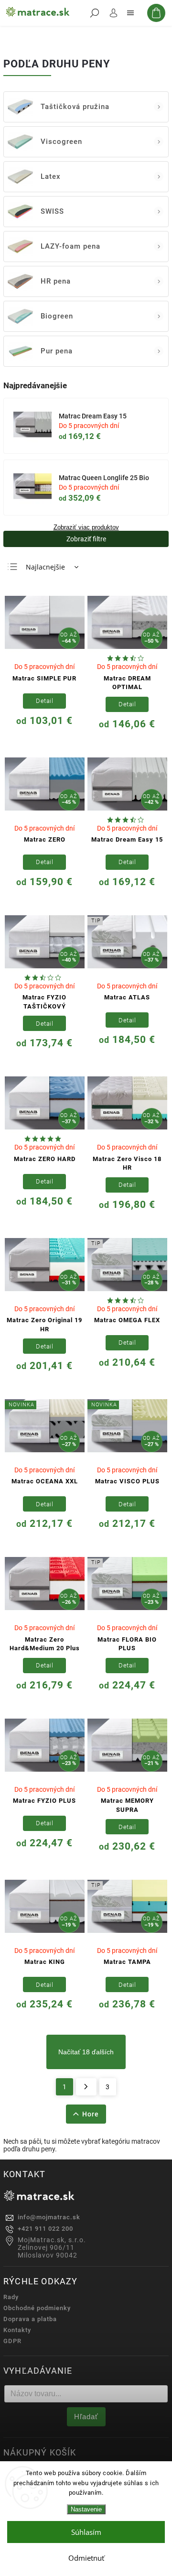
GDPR (12, 2341)
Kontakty (17, 2330)
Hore (91, 2114)
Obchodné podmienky (37, 2308)
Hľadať (86, 2417)
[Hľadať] (95, 13)
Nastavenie (86, 2509)
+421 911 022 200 (45, 2229)
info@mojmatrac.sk (49, 2217)
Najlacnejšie (45, 567)
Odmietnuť (86, 2558)
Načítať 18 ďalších (86, 2052)
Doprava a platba (30, 2319)
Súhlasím (86, 2532)
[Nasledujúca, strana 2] (86, 2087)
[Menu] (130, 13)
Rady (11, 2297)
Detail (44, 701)
